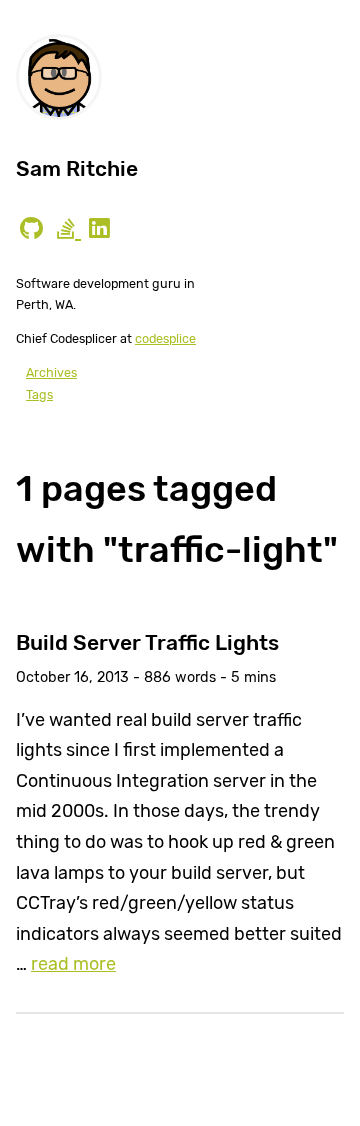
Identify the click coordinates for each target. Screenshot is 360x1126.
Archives (51, 372)
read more (73, 964)
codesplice (165, 338)
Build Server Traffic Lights (147, 642)
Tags (39, 394)
